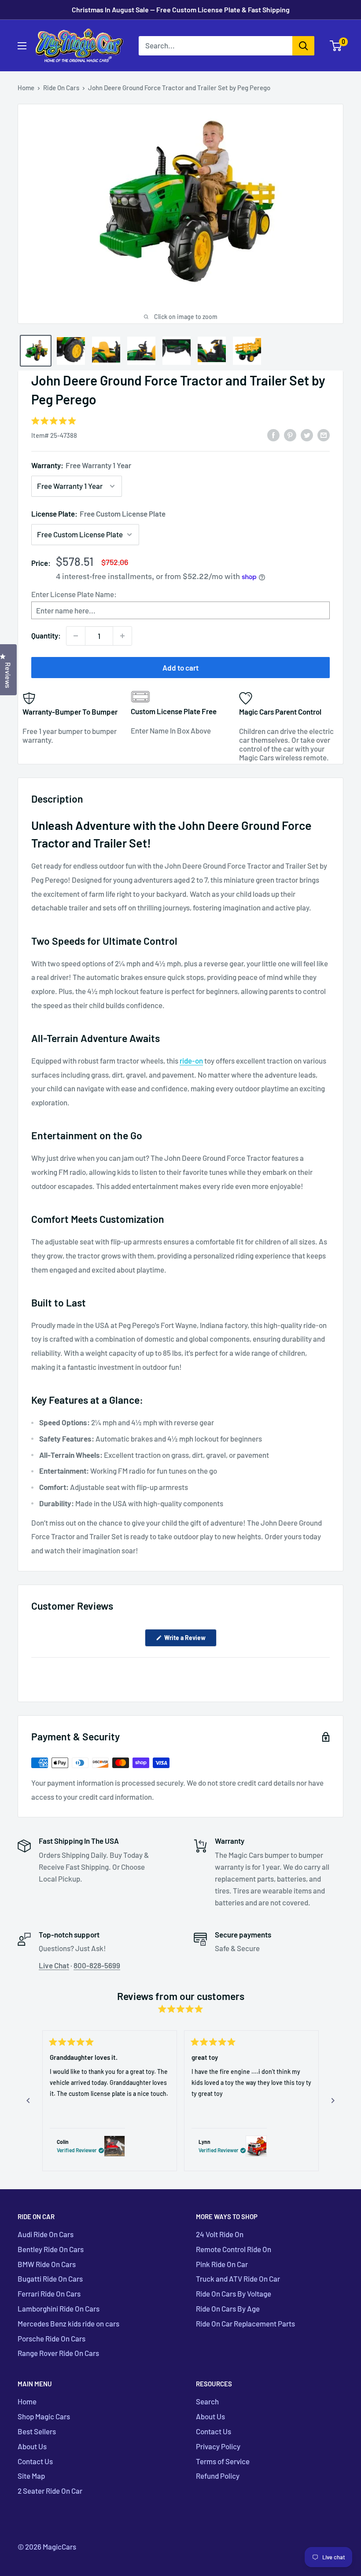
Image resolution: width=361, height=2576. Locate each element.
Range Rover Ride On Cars (58, 2353)
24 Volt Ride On (220, 2234)
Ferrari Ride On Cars (49, 2293)
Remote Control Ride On (234, 2249)
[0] (336, 46)
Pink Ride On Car (222, 2264)
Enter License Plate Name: (74, 594)
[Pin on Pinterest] (290, 434)
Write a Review (190, 1640)
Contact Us (35, 2461)
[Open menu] (22, 46)
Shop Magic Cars (44, 2416)
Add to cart (180, 668)
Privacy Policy (218, 2446)
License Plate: (98, 514)
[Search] (303, 46)
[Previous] (28, 2101)
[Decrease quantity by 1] (76, 636)
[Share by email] (324, 434)
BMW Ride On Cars (47, 2264)
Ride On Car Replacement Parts (245, 2323)
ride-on (191, 1060)
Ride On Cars (61, 88)
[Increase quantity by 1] (122, 636)
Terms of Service (223, 2461)
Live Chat (54, 1965)
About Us (32, 2446)
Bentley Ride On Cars (51, 2249)
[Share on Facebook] (273, 434)
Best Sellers (37, 2431)
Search (207, 2401)
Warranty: (81, 465)
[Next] (333, 2101)
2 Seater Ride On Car (50, 2491)
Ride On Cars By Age (228, 2308)
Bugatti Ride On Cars (50, 2279)
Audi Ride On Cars (46, 2234)
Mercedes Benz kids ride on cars (68, 2323)
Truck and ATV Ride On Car (238, 2279)
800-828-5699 (97, 1965)
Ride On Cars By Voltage (234, 2293)
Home (26, 88)
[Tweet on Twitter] (307, 434)
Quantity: (46, 635)
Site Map (31, 2476)
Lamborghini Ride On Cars (59, 2308)
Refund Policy (218, 2476)
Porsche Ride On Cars (52, 2338)
